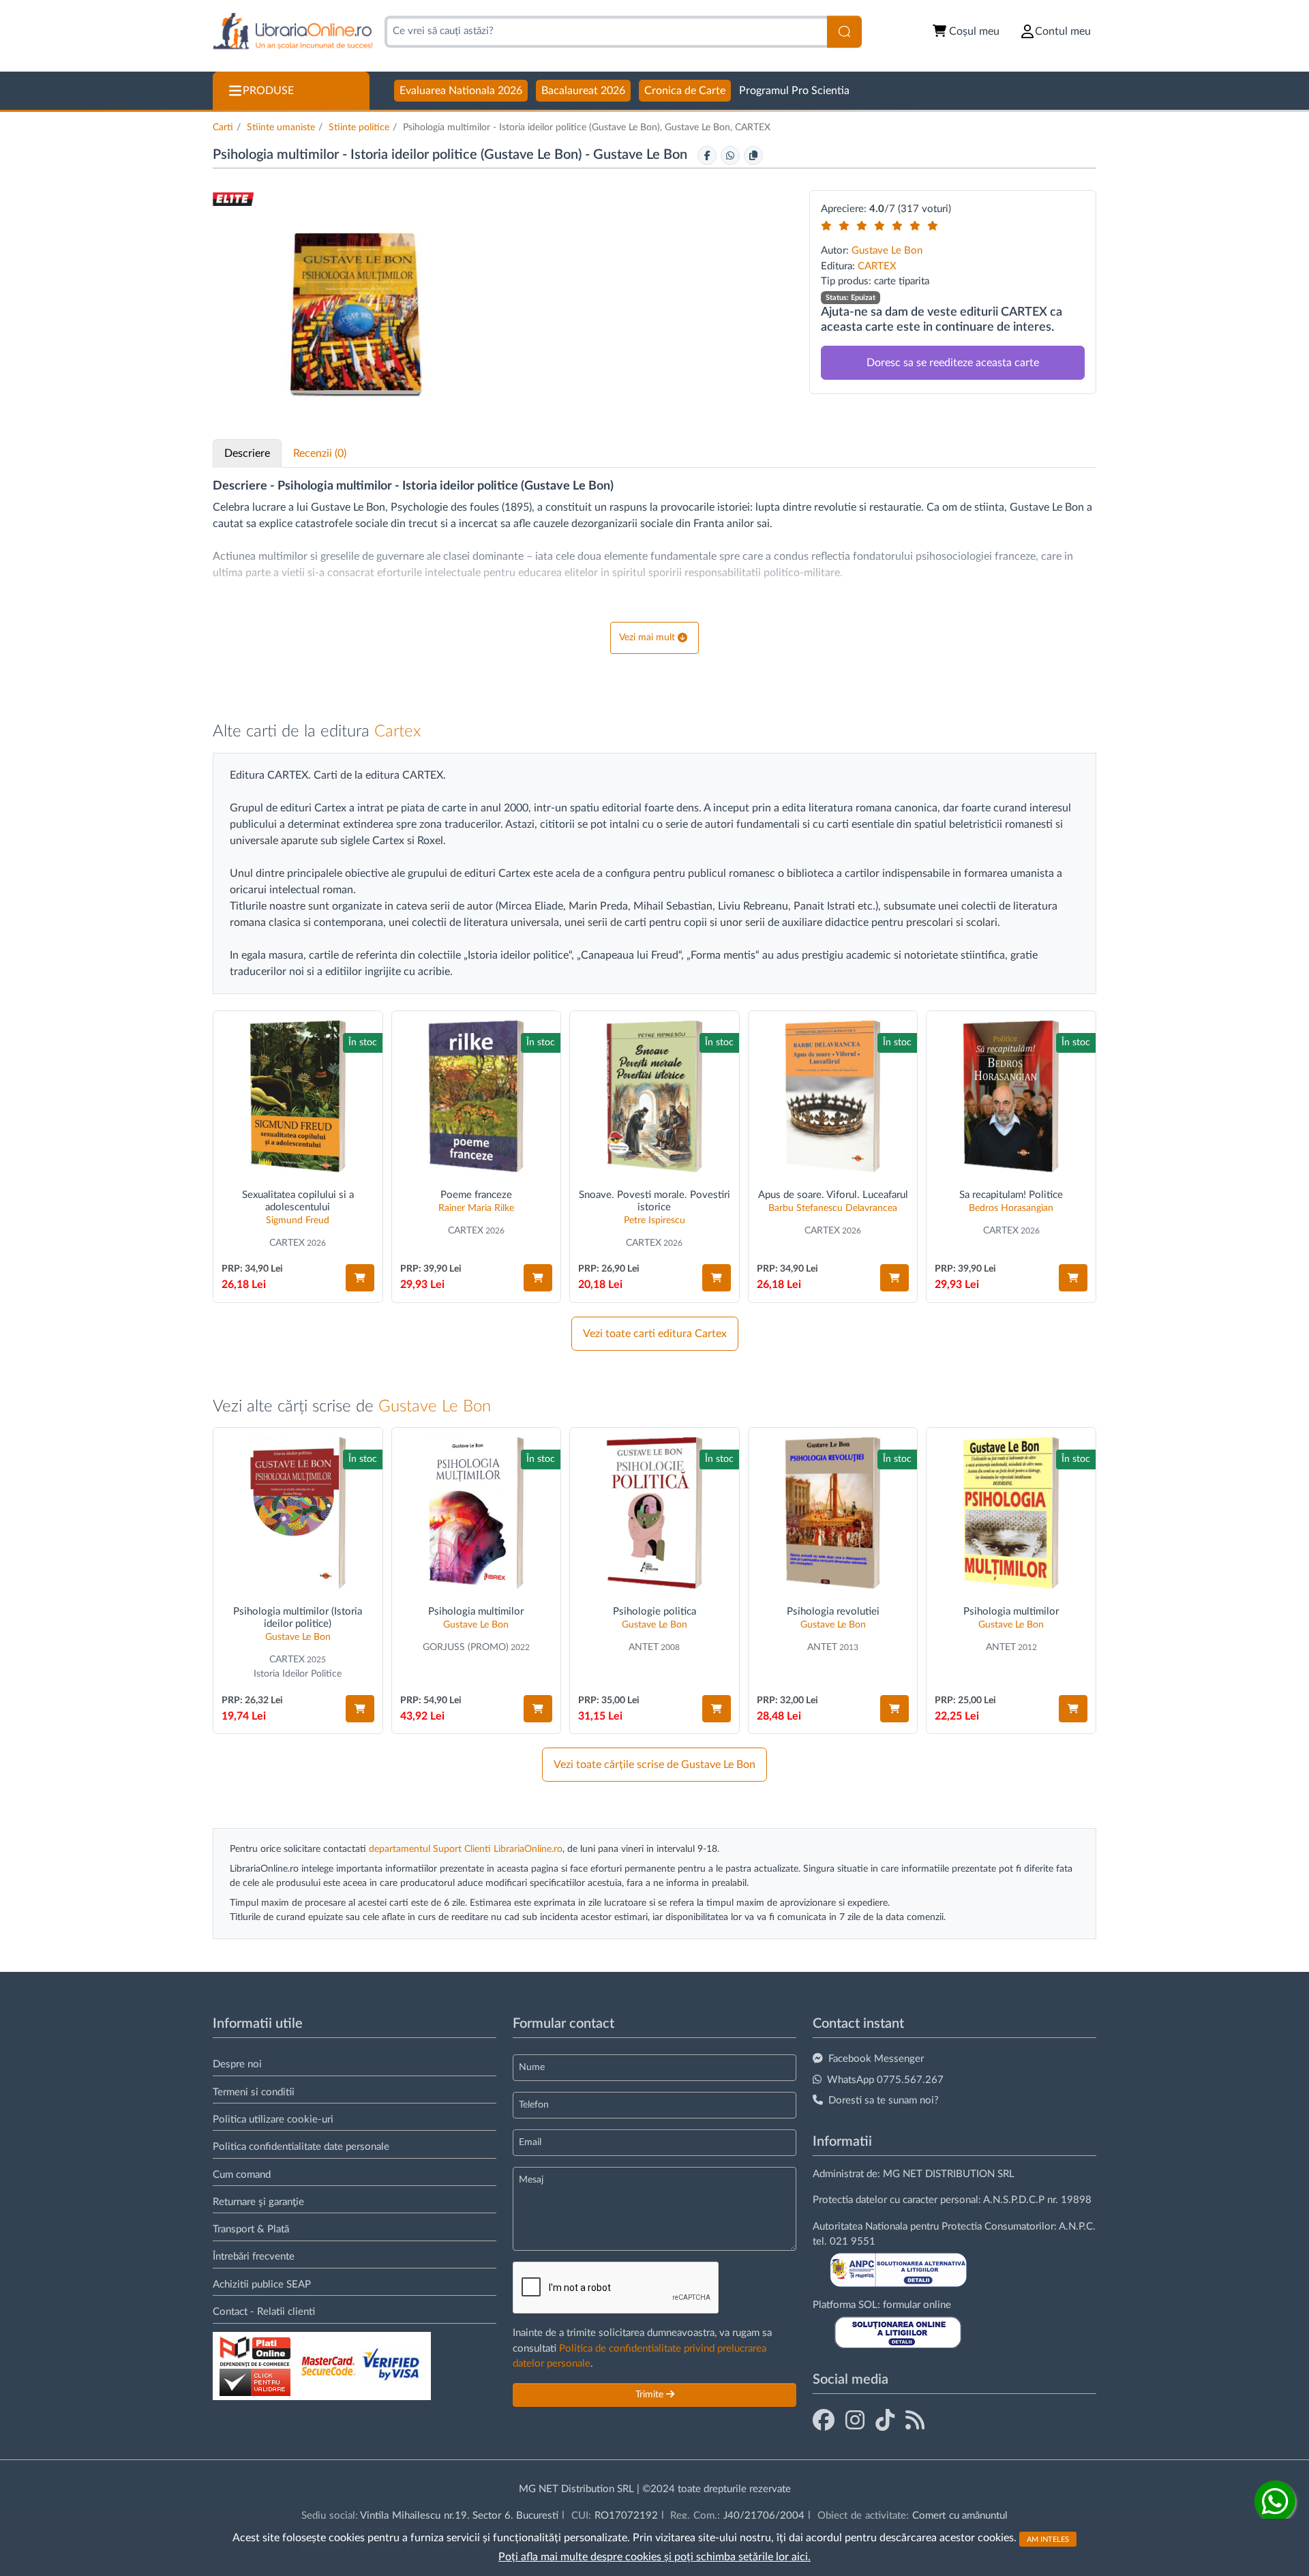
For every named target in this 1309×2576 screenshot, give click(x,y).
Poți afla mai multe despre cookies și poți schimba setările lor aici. (654, 2557)
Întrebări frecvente (254, 2257)
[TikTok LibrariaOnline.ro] (885, 2421)
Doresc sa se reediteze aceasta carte (953, 363)
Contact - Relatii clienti (264, 2312)
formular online (917, 2305)
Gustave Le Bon (642, 155)
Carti (223, 128)
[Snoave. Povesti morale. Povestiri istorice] (654, 1096)
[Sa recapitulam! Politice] (1011, 1096)
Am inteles (1048, 2539)
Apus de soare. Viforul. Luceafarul (833, 1195)
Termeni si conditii (254, 2092)
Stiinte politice (359, 128)
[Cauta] (844, 32)
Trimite (651, 2395)
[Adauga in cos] (360, 1278)
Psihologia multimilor (476, 1612)
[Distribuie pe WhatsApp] (730, 155)
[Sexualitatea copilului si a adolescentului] (298, 1096)
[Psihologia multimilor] (477, 1513)
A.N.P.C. (1077, 2227)
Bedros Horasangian (1011, 1208)
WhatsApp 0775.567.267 (885, 2080)
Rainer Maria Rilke (476, 1208)
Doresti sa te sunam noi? (884, 2100)
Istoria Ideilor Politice (298, 1674)
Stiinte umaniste (281, 128)
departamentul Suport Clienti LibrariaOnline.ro (466, 1849)
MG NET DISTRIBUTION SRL (949, 2174)
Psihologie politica (654, 1612)
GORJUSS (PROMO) (466, 1647)
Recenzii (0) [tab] (320, 453)
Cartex (397, 732)
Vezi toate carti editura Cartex (655, 1334)
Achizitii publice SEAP (262, 2285)
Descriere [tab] (247, 453)
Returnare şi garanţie (258, 2202)
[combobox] (606, 32)
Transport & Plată (251, 2229)
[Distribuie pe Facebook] (707, 155)
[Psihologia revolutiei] (833, 1513)
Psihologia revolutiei (833, 1612)
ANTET (644, 1647)
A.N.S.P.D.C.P (1014, 2200)
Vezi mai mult (647, 638)
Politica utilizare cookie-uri (273, 2120)
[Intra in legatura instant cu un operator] (1275, 2501)
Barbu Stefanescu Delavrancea (833, 1208)
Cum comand (242, 2175)
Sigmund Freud (298, 1220)
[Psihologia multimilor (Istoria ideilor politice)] (298, 1513)
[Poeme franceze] (477, 1096)
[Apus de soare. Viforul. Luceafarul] (833, 1096)
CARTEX (877, 266)
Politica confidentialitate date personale (301, 2147)
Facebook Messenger (876, 2059)
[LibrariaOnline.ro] (293, 32)
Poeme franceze (476, 1195)
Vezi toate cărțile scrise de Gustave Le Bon (654, 1765)
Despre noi (237, 2064)
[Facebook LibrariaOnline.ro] (824, 2421)
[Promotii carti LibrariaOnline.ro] (855, 2421)
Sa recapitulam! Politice (1011, 1195)
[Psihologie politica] (654, 1513)
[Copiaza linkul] (753, 155)
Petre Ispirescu (654, 1220)
